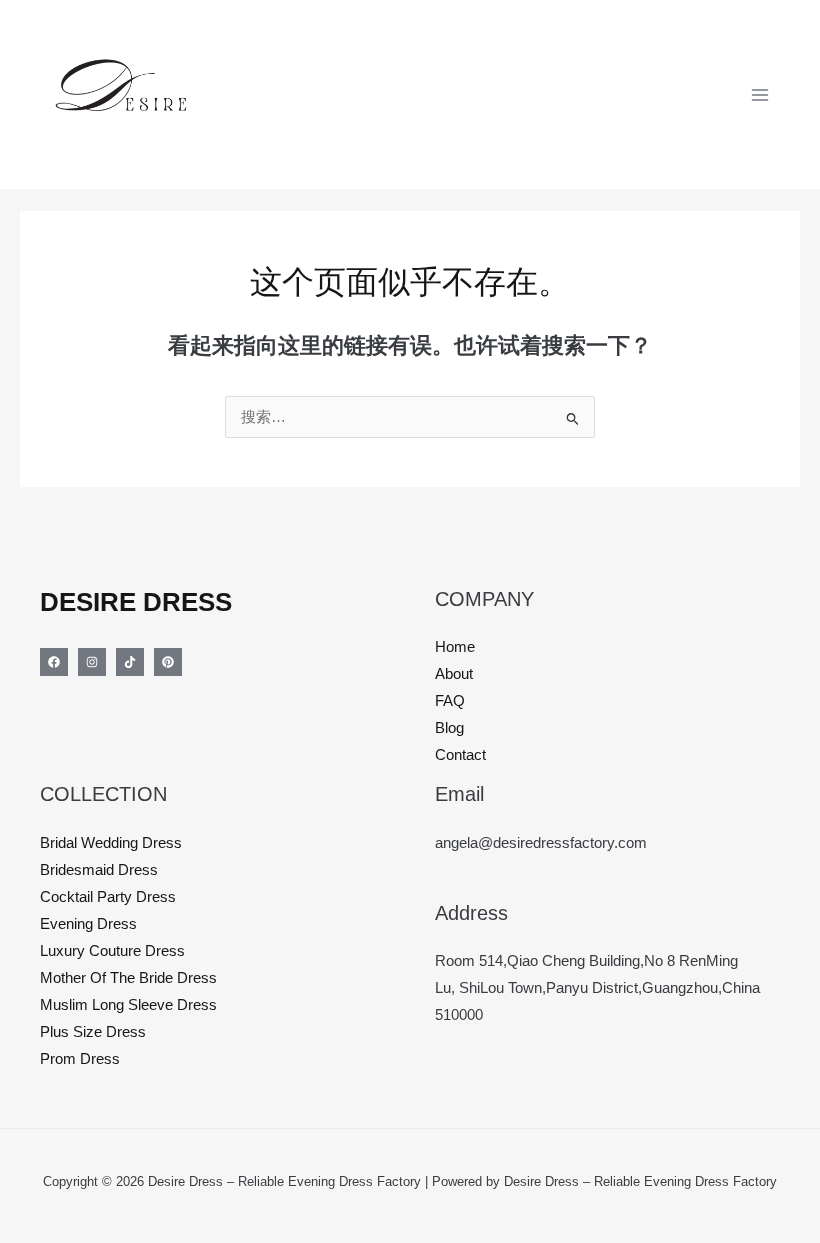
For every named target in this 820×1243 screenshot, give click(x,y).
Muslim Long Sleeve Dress (128, 1005)
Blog (449, 728)
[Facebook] (54, 662)
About (454, 674)
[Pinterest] (168, 662)
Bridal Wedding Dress (111, 843)
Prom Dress (80, 1059)
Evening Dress (88, 924)
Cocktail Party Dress (108, 897)
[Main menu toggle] (760, 94)
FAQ (450, 701)
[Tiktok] (130, 662)
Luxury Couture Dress (112, 951)
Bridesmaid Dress (99, 870)
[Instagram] (92, 662)
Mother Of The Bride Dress (128, 978)
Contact (460, 755)
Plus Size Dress (93, 1032)
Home (455, 647)
